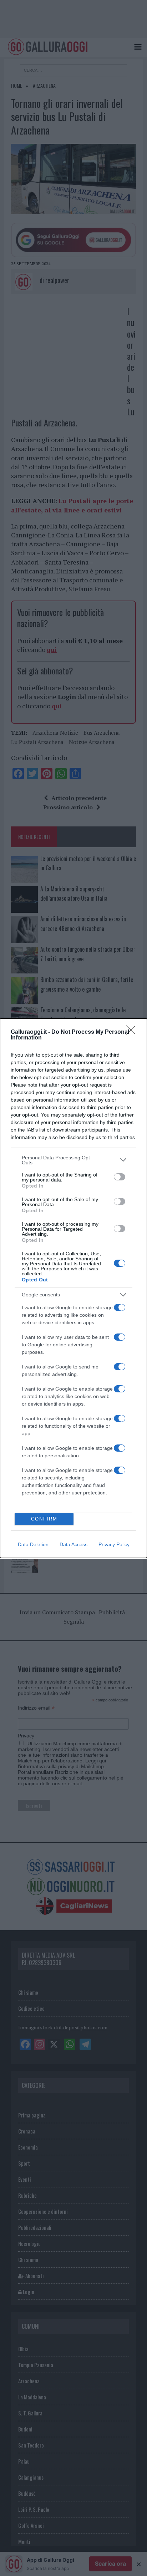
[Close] (133, 1032)
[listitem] (73, 1160)
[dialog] (73, 1288)
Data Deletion (33, 1544)
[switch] (120, 1177)
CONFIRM (44, 1519)
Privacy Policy (114, 1544)
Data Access (73, 1544)
